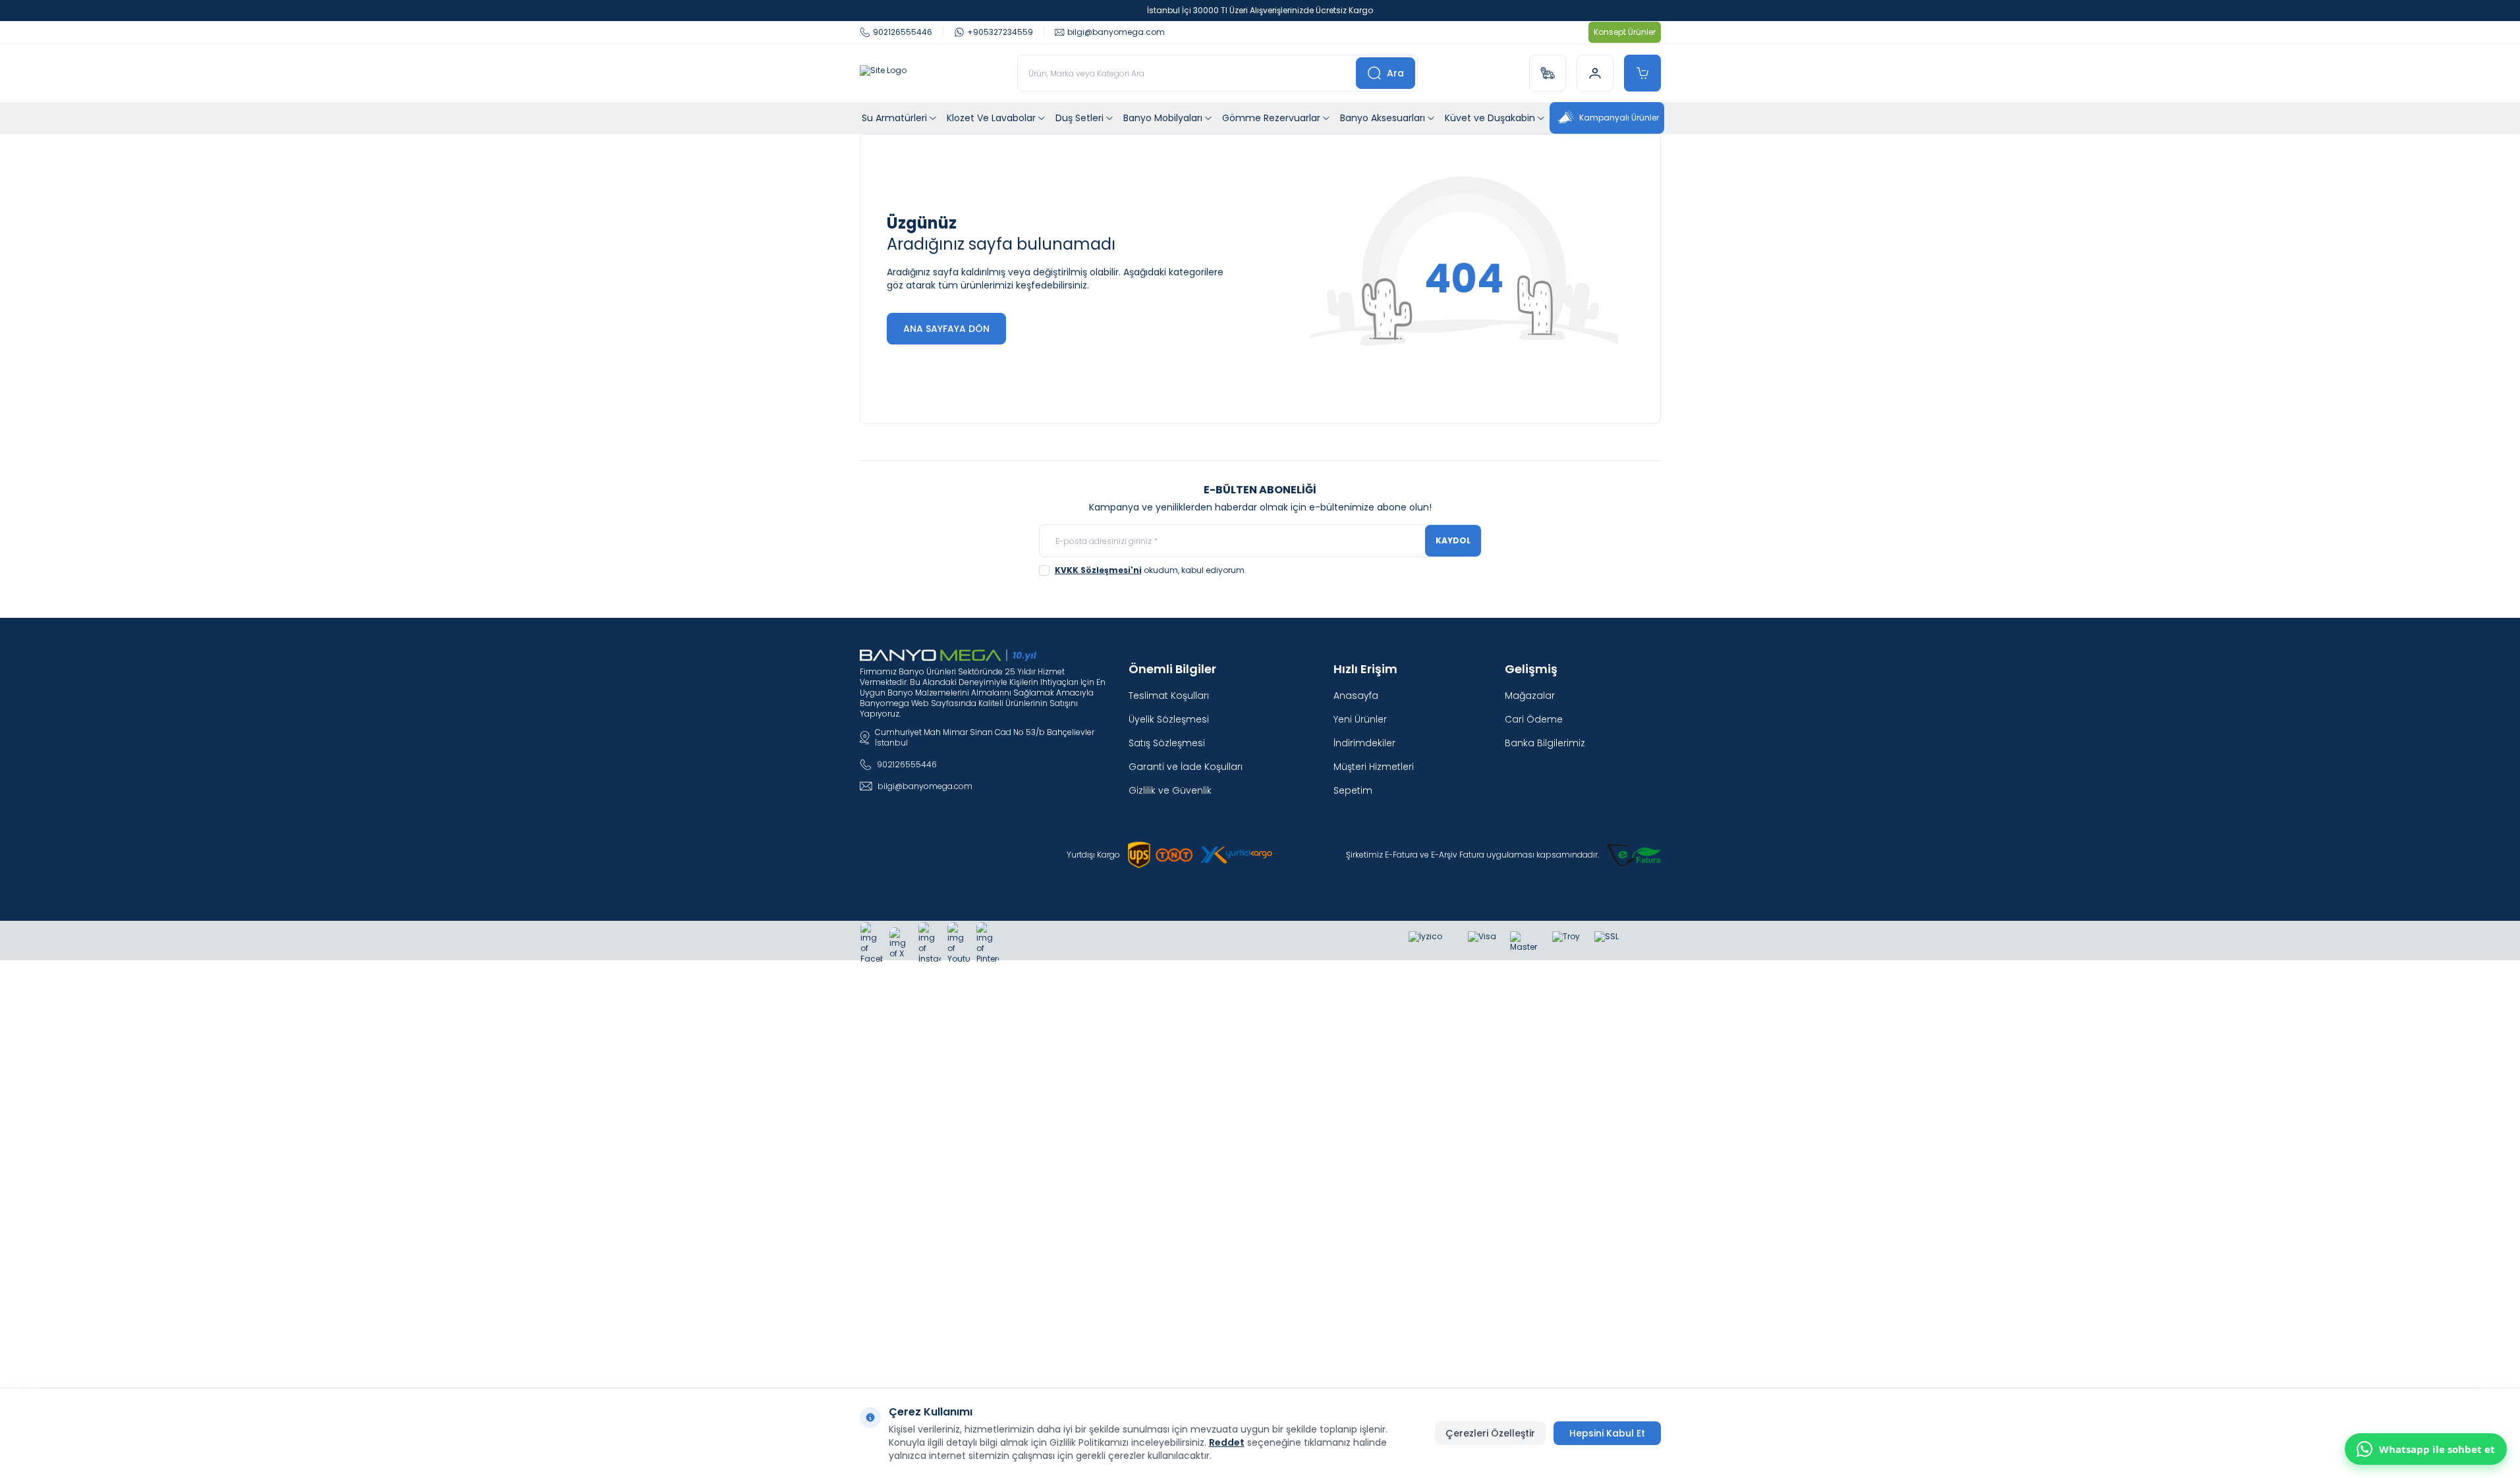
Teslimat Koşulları (1169, 696)
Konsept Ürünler (1625, 32)
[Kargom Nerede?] (1548, 73)
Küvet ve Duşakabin (1490, 118)
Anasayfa (1356, 696)
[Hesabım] (1595, 73)
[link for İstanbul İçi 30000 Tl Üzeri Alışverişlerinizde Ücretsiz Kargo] (1260, 11)
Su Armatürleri (894, 118)
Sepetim (1353, 790)
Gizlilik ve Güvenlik (1170, 790)
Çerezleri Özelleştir (1490, 1433)
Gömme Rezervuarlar (1271, 118)
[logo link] (883, 73)
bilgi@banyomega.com (925, 786)
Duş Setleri (1079, 118)
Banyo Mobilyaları (1163, 118)
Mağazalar (1530, 696)
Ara (1395, 73)
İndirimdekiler (1364, 743)
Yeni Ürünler (1360, 719)
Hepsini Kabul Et (1607, 1433)
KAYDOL (1453, 540)
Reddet (1227, 1442)
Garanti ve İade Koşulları (1186, 767)
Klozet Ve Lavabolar (991, 118)
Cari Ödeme (1534, 719)
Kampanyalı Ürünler (1619, 118)
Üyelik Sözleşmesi (1169, 719)
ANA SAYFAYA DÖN (946, 329)
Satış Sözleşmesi (1167, 743)
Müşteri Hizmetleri (1374, 767)
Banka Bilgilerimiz (1545, 743)
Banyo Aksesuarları (1383, 118)
